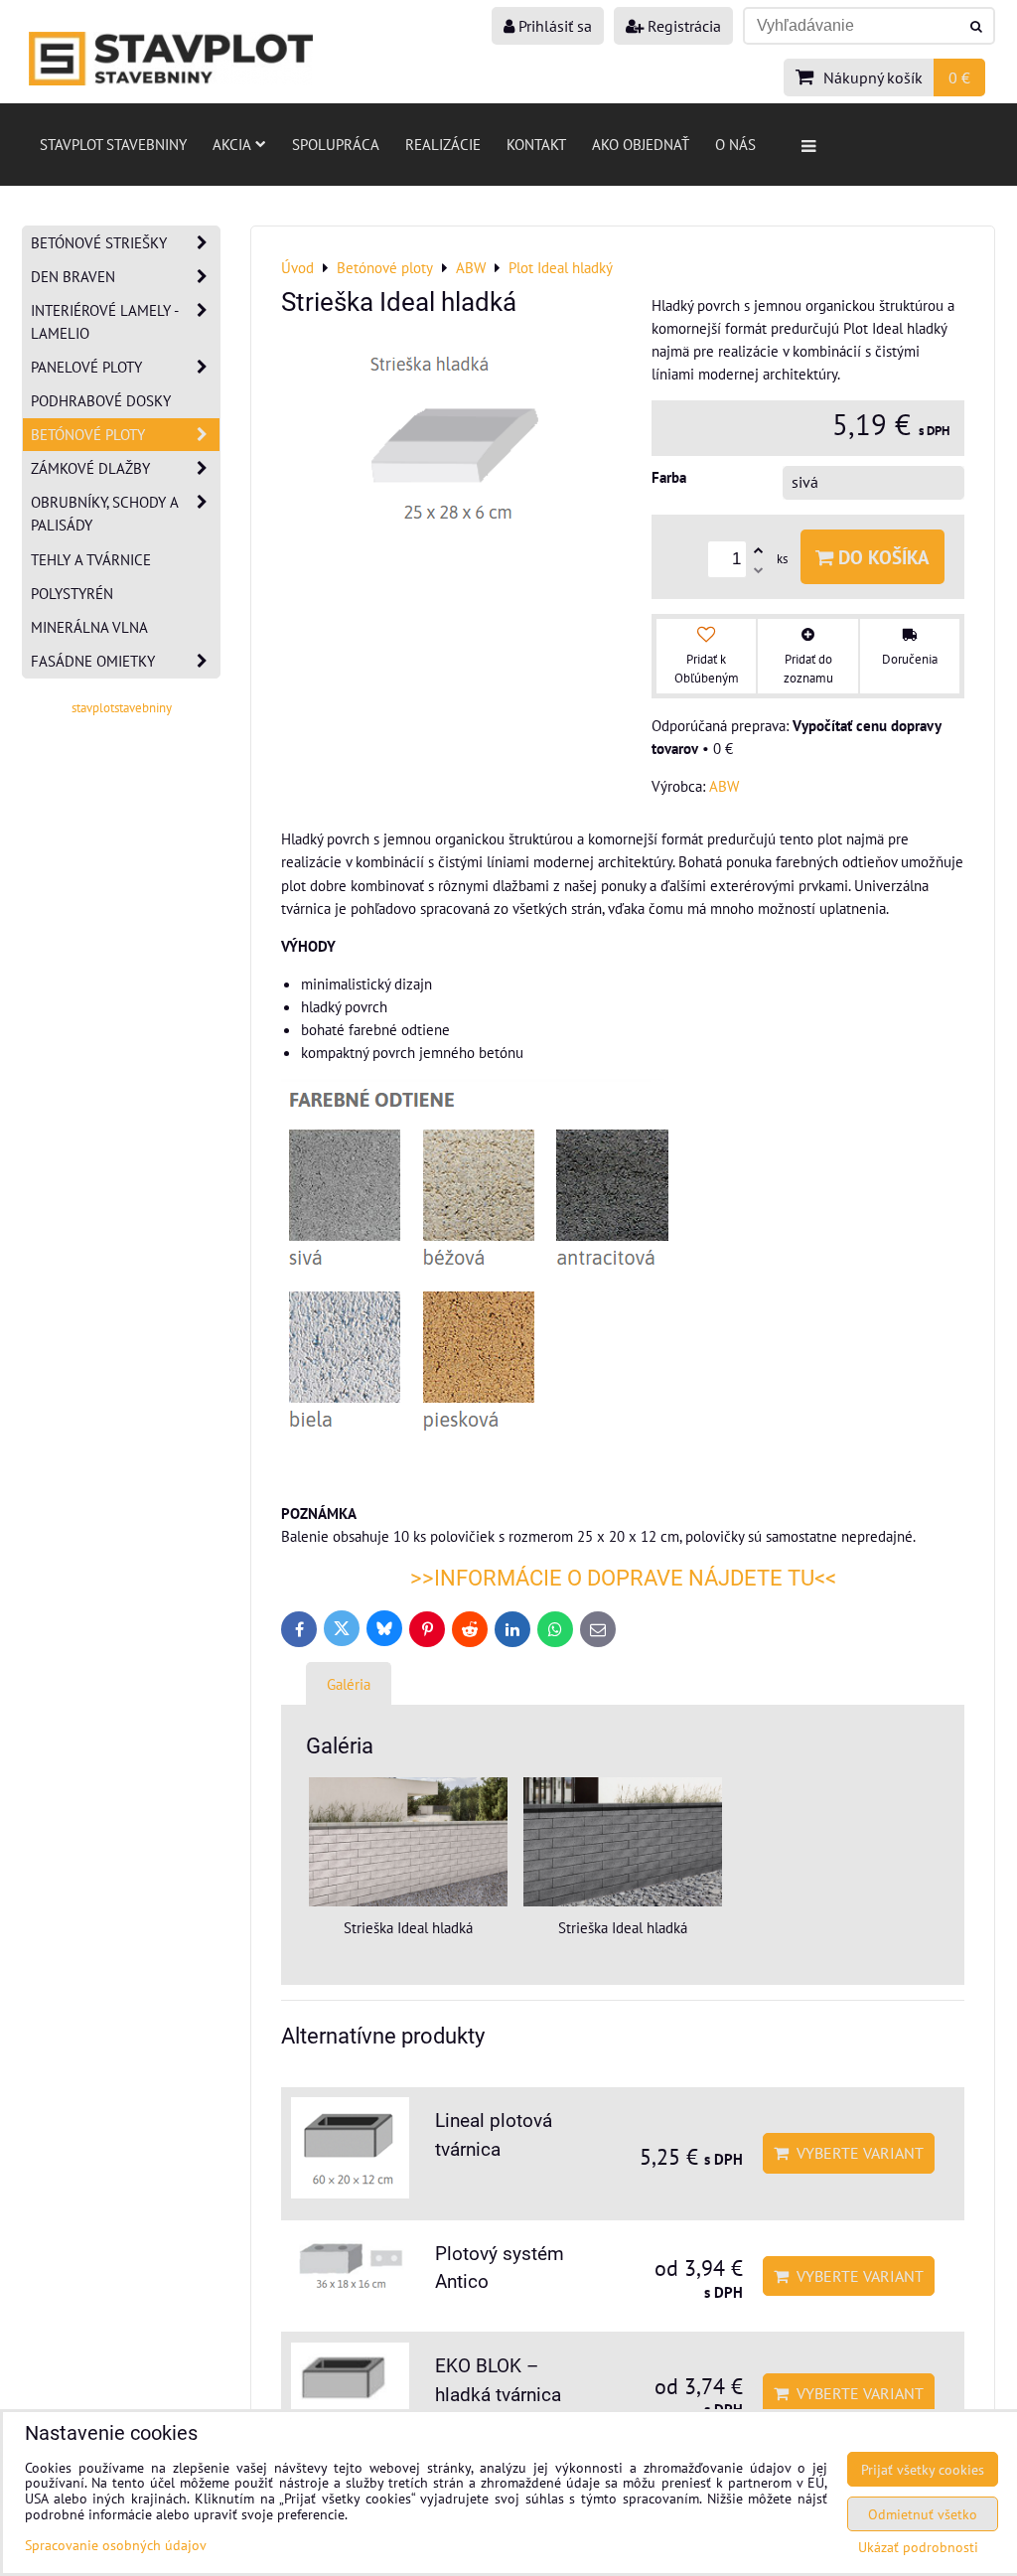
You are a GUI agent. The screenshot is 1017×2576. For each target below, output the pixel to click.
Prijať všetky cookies (923, 2469)
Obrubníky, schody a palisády (105, 513)
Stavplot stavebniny (113, 144)
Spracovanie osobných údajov (116, 2545)
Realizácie (443, 144)
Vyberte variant (856, 2153)
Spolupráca (336, 144)
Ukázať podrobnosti (918, 2547)
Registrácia (682, 26)
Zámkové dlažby (90, 468)
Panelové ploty (86, 367)
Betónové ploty (88, 434)
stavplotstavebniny (122, 708)
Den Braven (73, 276)
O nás (735, 144)
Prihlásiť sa (553, 26)
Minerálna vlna (89, 627)
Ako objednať (641, 144)
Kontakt (536, 144)
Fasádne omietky (93, 661)
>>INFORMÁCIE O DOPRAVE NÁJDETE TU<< (623, 1578)
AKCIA (232, 144)
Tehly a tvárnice (91, 559)
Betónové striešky (99, 242)
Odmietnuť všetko (923, 2514)
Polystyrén (72, 593)
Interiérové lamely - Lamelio (105, 321)
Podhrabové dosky (101, 400)
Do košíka (881, 557)
